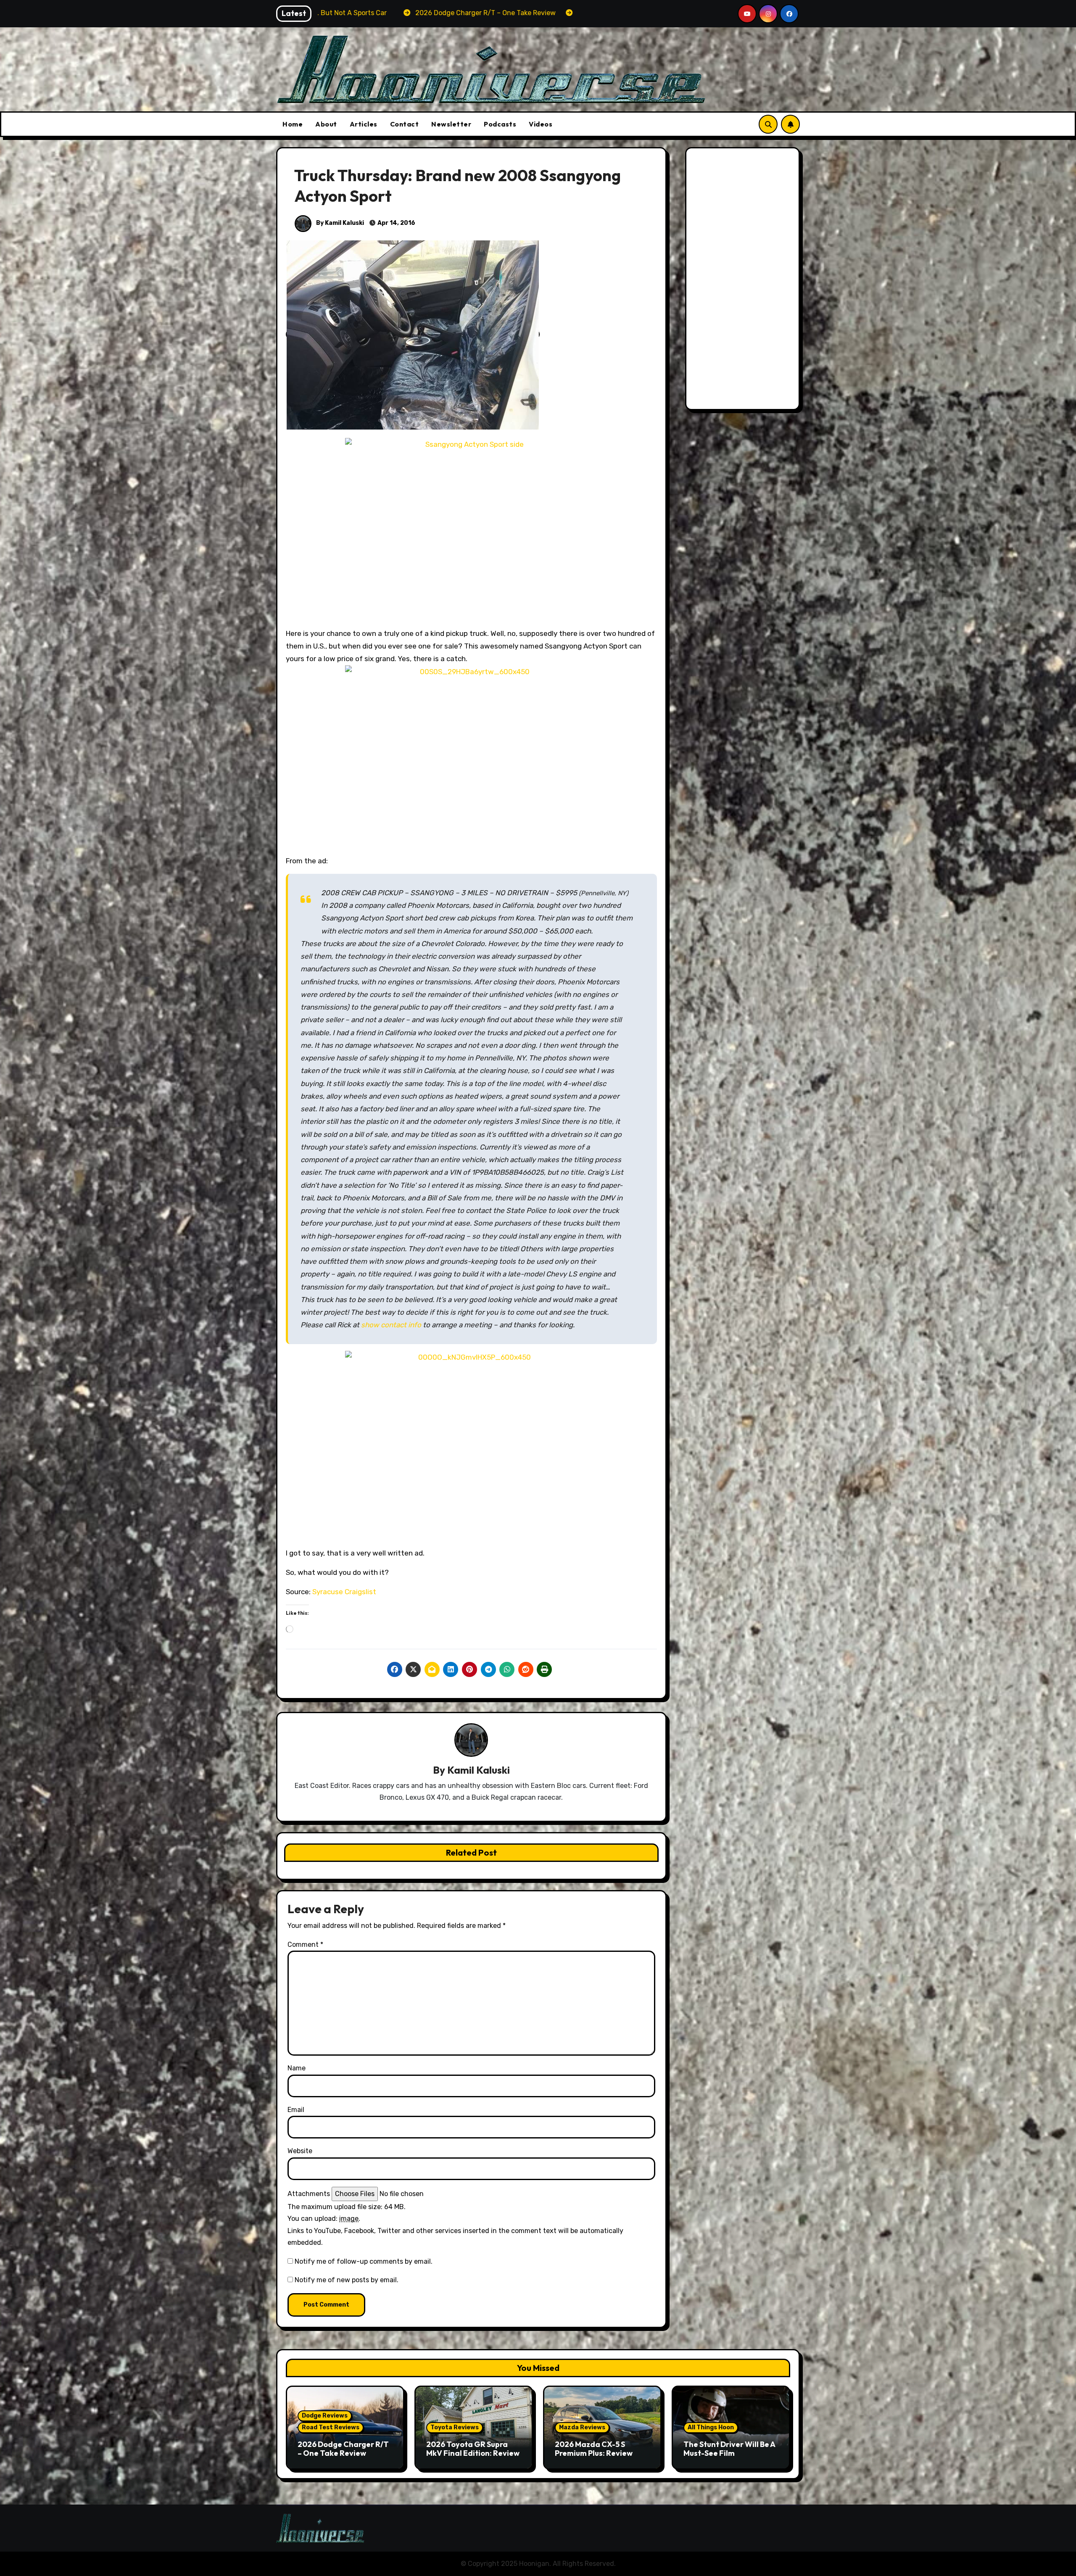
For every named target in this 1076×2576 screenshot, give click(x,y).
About (326, 124)
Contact (405, 124)
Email (296, 2110)
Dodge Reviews (325, 2416)
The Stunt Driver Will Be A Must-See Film (729, 2449)
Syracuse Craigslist (344, 1592)
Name (297, 2068)
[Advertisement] (744, 281)
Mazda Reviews (582, 2427)
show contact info (391, 1325)
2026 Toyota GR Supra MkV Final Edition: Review (473, 2449)
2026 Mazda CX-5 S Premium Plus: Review (594, 2449)
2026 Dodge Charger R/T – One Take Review (343, 2449)
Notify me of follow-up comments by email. (364, 2261)
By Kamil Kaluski (339, 223)
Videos (541, 124)
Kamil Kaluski (479, 1770)
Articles (364, 124)
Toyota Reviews (455, 2427)
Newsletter (451, 124)
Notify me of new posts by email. (347, 2280)
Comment (305, 1945)
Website (300, 2151)
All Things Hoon (711, 2427)
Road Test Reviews (331, 2427)
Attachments (309, 2194)
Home (293, 124)
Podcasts (500, 124)
